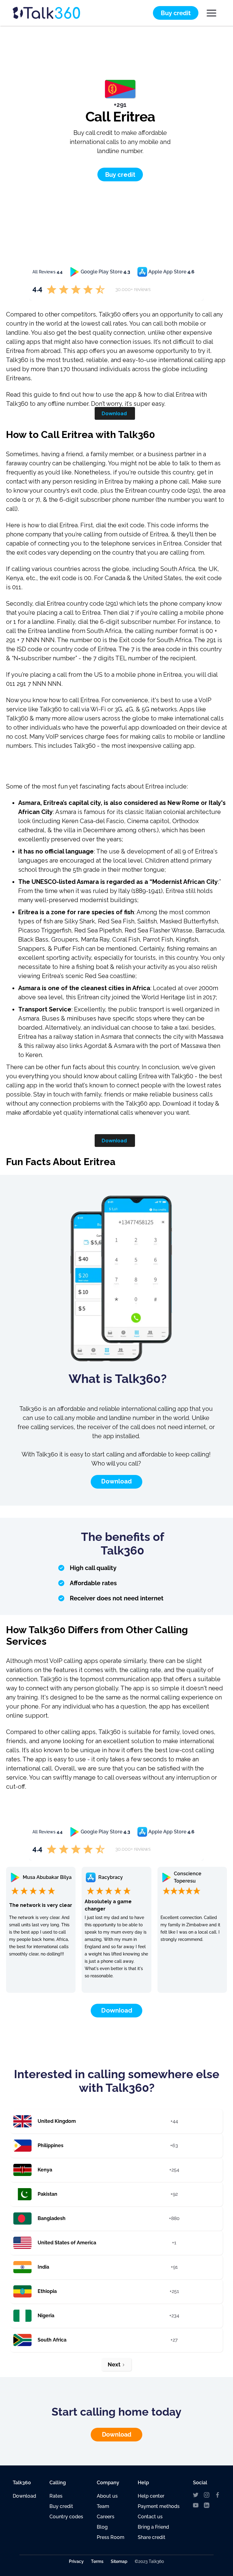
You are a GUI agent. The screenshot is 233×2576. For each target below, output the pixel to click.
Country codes (66, 2517)
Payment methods (159, 2506)
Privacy (76, 2561)
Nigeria (46, 2316)
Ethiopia (47, 2291)
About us (107, 2496)
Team (103, 2506)
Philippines (51, 2145)
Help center (151, 2496)
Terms (97, 2561)
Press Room (111, 2537)
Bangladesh (52, 2218)
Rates (56, 2496)
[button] (211, 13)
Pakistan (47, 2194)
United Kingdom (57, 2121)
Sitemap (119, 2561)
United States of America (67, 2243)
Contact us (150, 2517)
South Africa (52, 2340)
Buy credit (61, 2506)
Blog (102, 2527)
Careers (106, 2517)
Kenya (45, 2170)
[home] (58, 13)
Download (114, 413)
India (43, 2267)
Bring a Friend (153, 2527)
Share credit (152, 2537)
